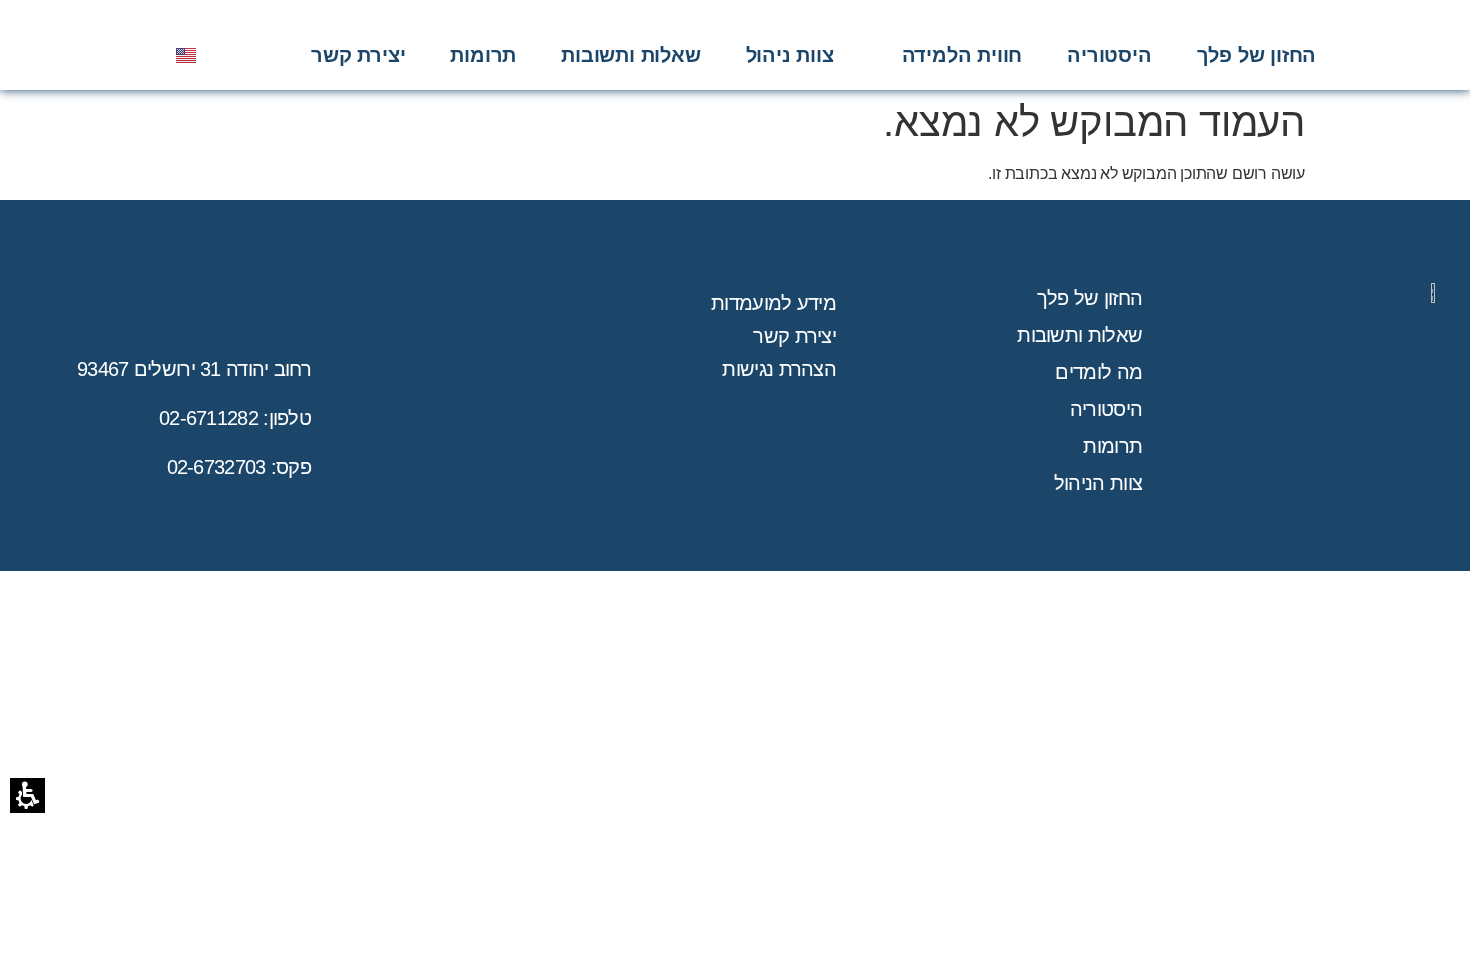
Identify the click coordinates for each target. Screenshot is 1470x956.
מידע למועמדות (773, 303)
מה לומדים (1098, 372)
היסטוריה (1106, 409)
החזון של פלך (1089, 298)
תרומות (1112, 446)
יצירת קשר (794, 336)
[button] (962, 55)
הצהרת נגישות (779, 369)
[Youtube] (107, 55)
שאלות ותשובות (1079, 335)
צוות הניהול (1098, 483)
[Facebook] (136, 55)
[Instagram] (77, 55)
